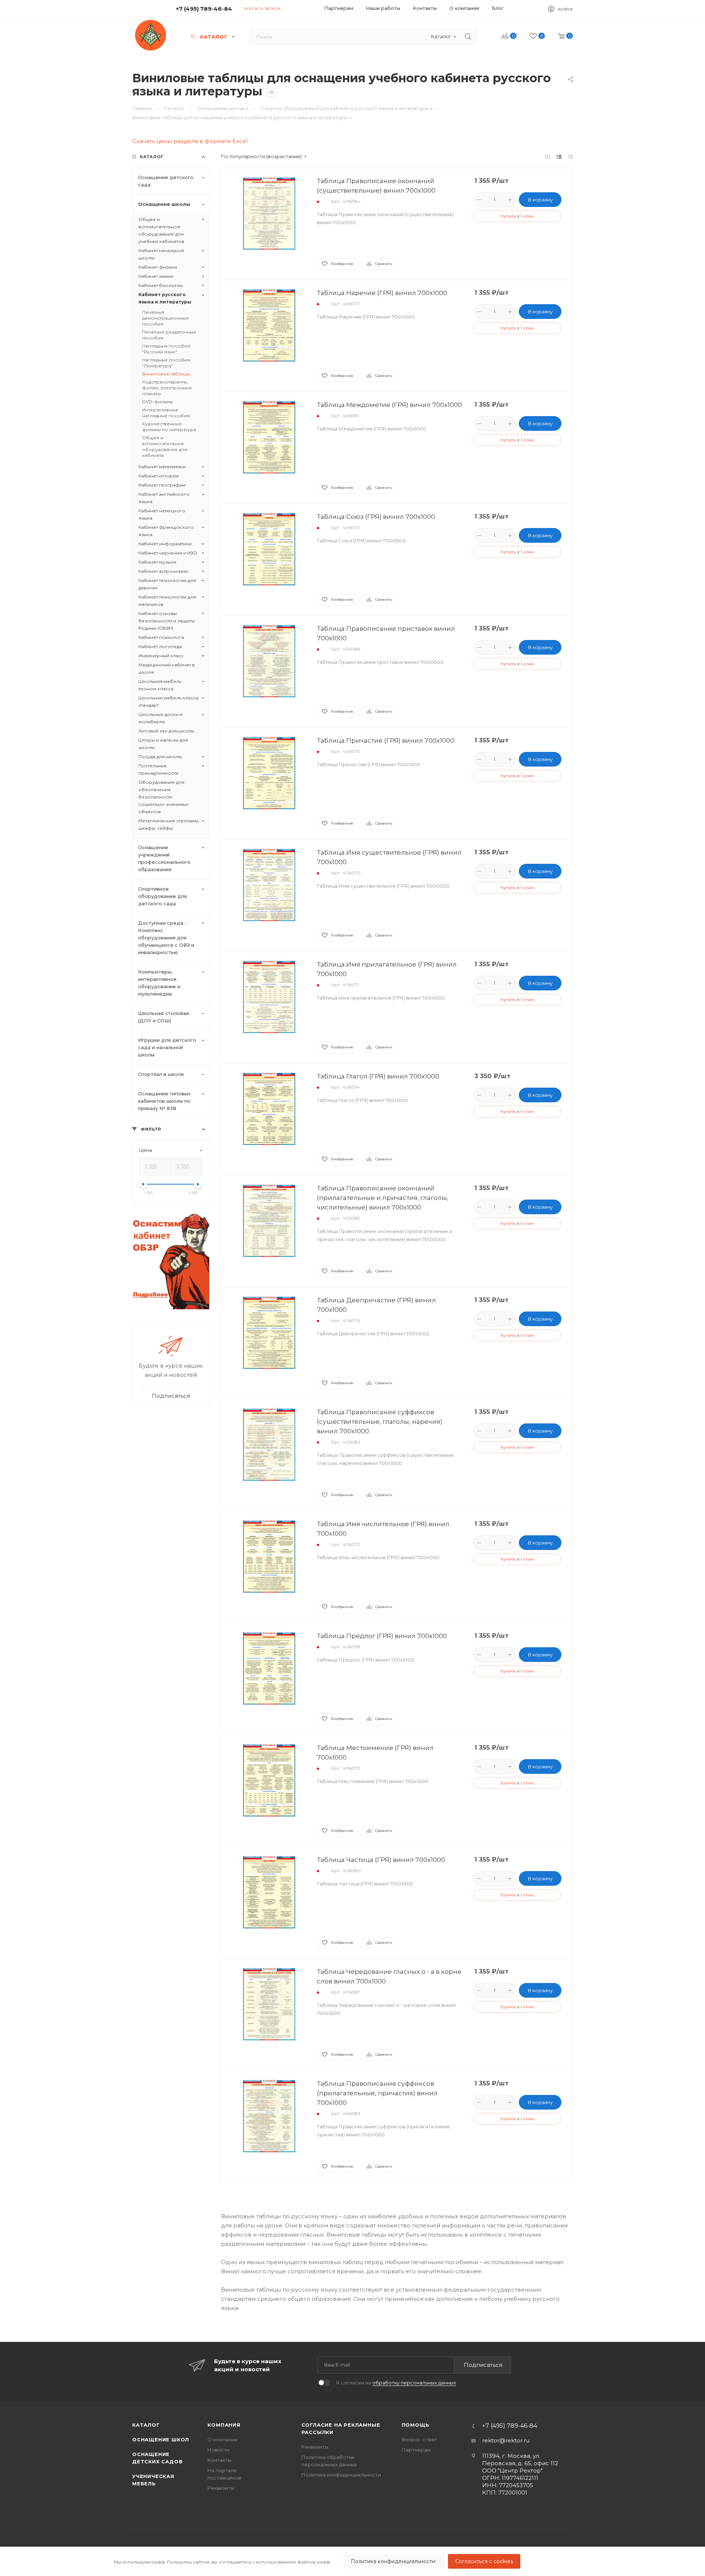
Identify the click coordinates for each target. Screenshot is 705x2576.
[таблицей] (570, 157)
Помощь (416, 2425)
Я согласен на (396, 2383)
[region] (352, 2561)
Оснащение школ (161, 2439)
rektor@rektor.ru (506, 2440)
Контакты (219, 2460)
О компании (222, 2439)
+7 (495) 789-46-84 (204, 9)
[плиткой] (548, 157)
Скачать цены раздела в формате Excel (190, 141)
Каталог (146, 2425)
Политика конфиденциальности (394, 2561)
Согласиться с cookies (484, 2561)
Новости (218, 2450)
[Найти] (468, 37)
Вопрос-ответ (420, 2439)
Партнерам (416, 2450)
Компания (224, 2425)
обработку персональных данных (414, 2383)
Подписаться (483, 2365)
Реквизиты (221, 2488)
